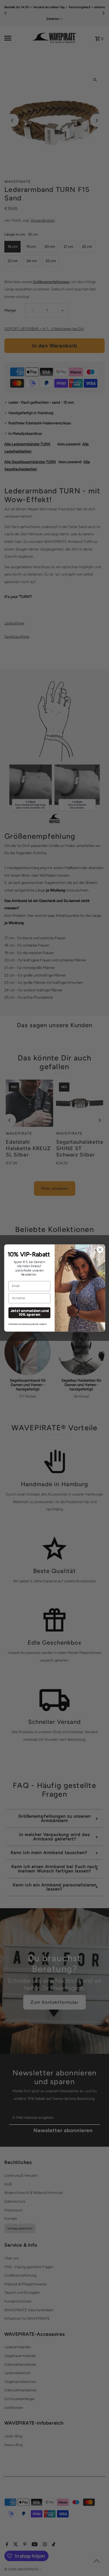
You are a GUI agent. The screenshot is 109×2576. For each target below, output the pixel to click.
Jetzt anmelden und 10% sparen (29, 1313)
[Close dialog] (100, 1249)
